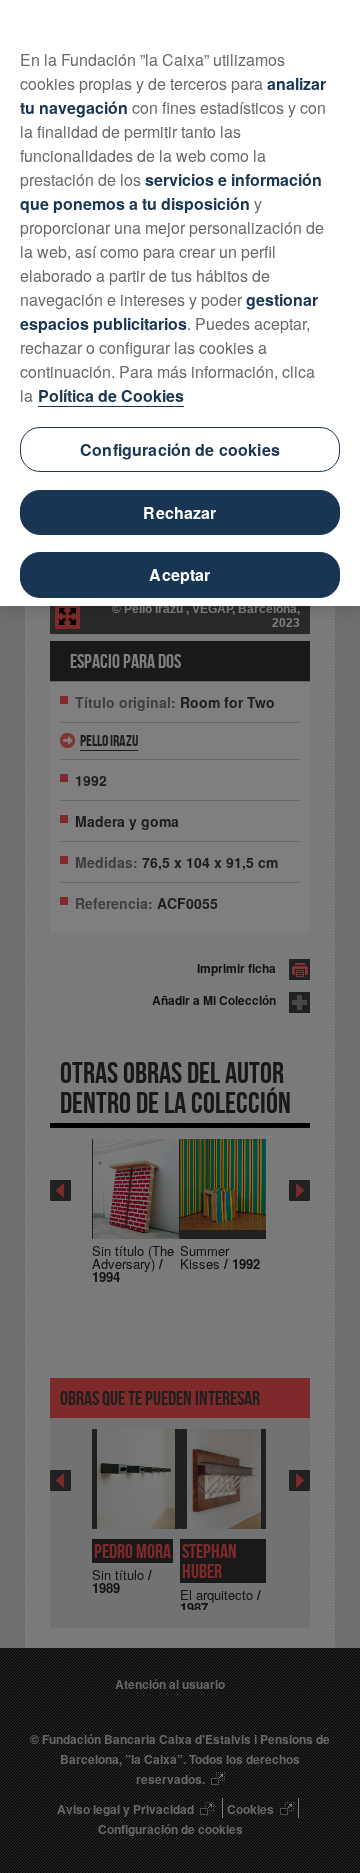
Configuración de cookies (180, 449)
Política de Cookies (111, 395)
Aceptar (179, 574)
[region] (180, 303)
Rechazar (179, 512)
